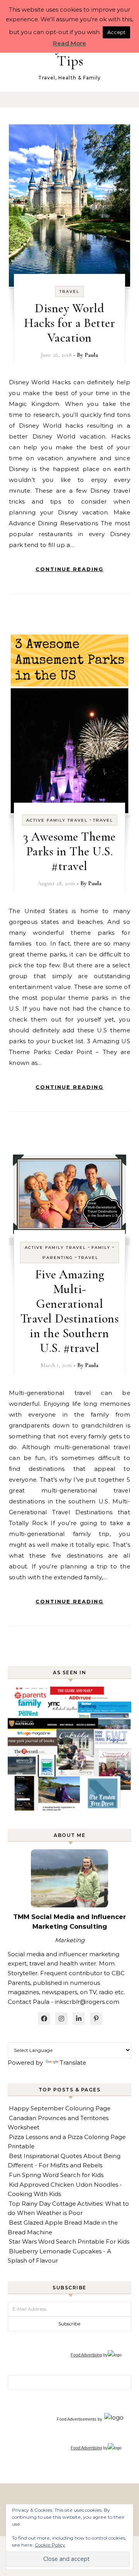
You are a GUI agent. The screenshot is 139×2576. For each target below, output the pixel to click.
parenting (58, 1258)
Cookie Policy (50, 2545)
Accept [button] (116, 32)
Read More (69, 43)
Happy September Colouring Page (60, 2108)
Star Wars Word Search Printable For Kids (69, 2242)
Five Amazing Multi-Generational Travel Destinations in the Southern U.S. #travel (70, 1311)
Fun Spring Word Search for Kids (56, 2175)
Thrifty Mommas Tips (70, 53)
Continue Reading (69, 569)
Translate (73, 2063)
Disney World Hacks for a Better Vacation (69, 323)
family (101, 1248)
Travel (69, 291)
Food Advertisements (77, 2419)
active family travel (57, 820)
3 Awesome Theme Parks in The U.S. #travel (69, 851)
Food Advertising (86, 2355)
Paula (91, 355)
